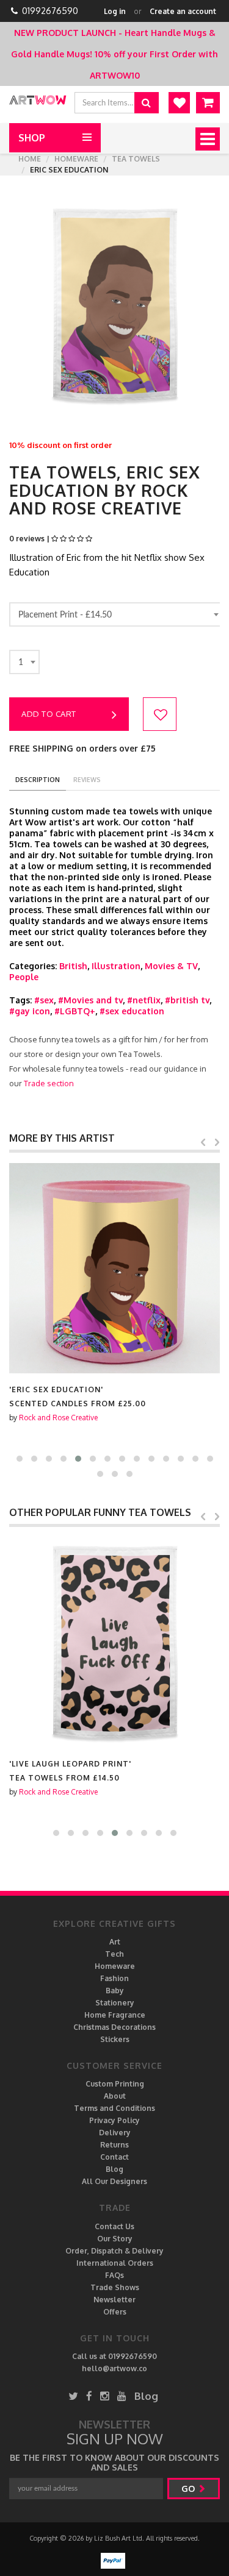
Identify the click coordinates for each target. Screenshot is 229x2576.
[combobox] (116, 614)
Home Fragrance (115, 2015)
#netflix (144, 1000)
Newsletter (114, 2300)
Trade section (49, 1083)
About (115, 2096)
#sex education (132, 1011)
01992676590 (50, 11)
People (24, 977)
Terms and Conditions (114, 2108)
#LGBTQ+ (75, 1011)
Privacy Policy (114, 2120)
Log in (115, 11)
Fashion (114, 1978)
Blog (114, 2169)
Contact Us (114, 2226)
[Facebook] (89, 2396)
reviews (87, 780)
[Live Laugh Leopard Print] (114, 1642)
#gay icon (30, 1011)
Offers (115, 2312)
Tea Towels (136, 159)
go (189, 2489)
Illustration (116, 966)
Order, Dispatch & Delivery (114, 2251)
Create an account (183, 11)
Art (115, 1942)
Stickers (115, 2039)
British (73, 966)
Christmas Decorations (114, 2027)
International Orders (115, 2263)
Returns (114, 2145)
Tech (114, 1954)
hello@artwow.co (114, 2368)
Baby (115, 1991)
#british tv (187, 1000)
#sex (44, 1000)
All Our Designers (114, 2181)
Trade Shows (115, 2287)
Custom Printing (115, 2084)
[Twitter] (73, 2396)
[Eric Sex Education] (114, 1268)
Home (30, 159)
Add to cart (49, 714)
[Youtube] (122, 2396)
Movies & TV (171, 966)
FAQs (114, 2275)
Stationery (115, 2003)
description (38, 780)
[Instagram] (105, 2396)
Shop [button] (32, 138)
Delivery (115, 2133)
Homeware (76, 159)
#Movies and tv (90, 1000)
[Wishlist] (179, 103)
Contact (114, 2157)
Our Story (115, 2239)
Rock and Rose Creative (58, 1418)
